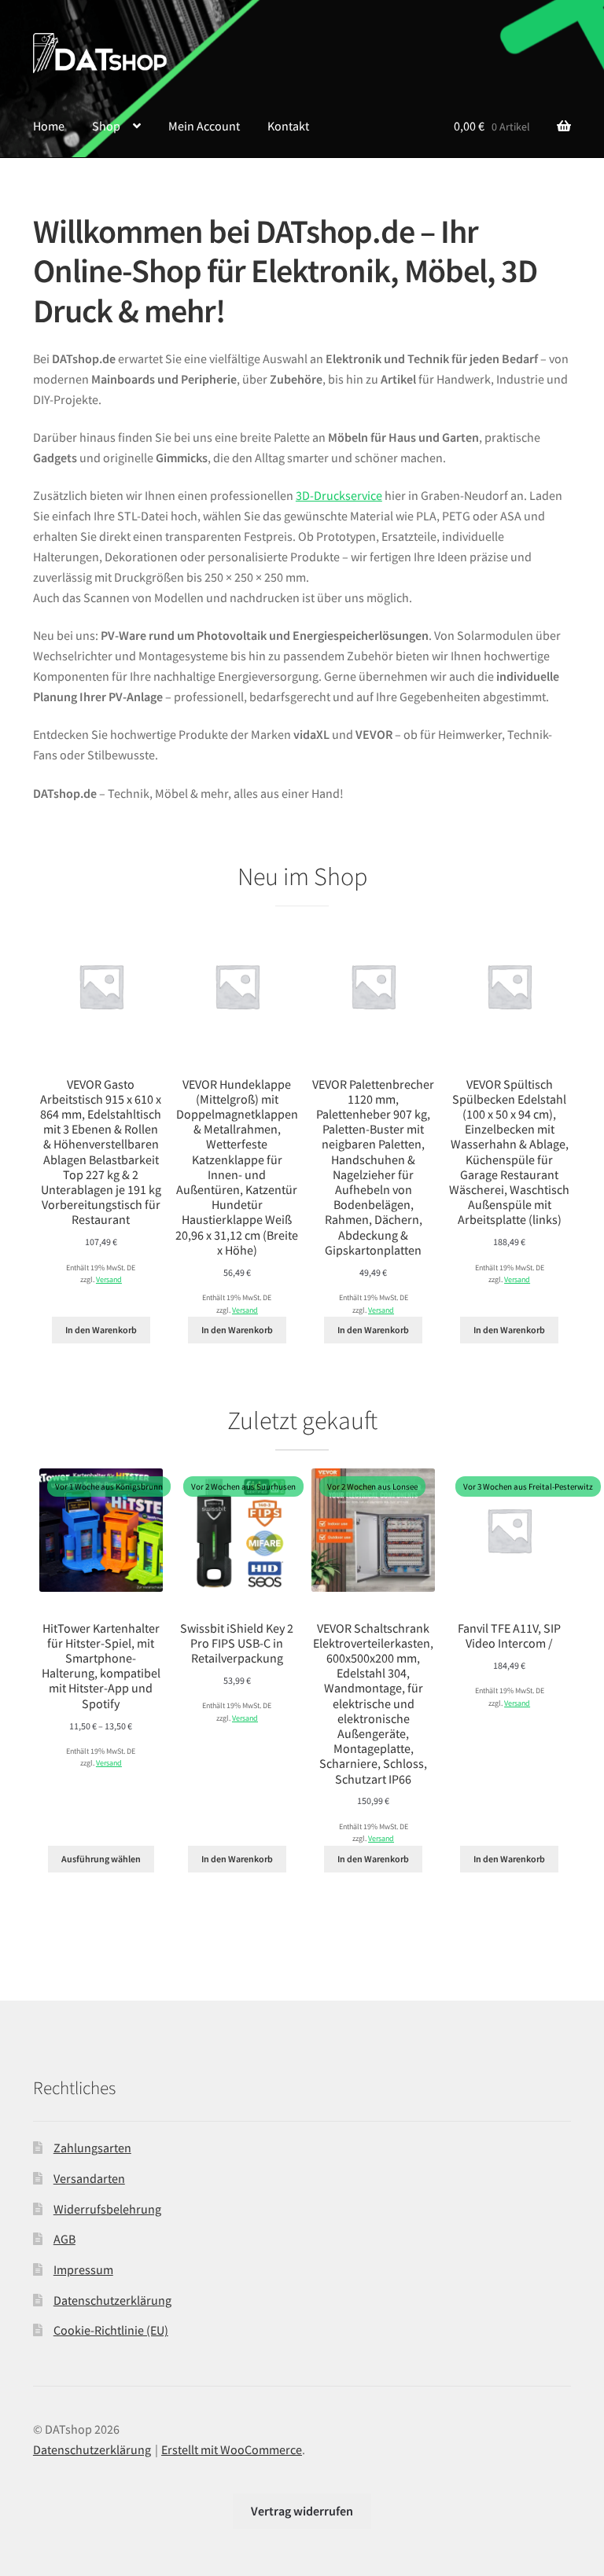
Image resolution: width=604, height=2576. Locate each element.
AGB (64, 2239)
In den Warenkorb (101, 1330)
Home (49, 126)
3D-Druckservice (339, 495)
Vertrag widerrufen (302, 2511)
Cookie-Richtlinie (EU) (111, 2330)
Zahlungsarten (92, 2148)
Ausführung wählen (101, 1859)
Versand (109, 1280)
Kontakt (288, 126)
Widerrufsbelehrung (107, 2209)
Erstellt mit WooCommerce (232, 2449)
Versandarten (89, 2178)
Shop (106, 126)
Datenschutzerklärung (112, 2300)
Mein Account (204, 126)
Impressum (83, 2269)
